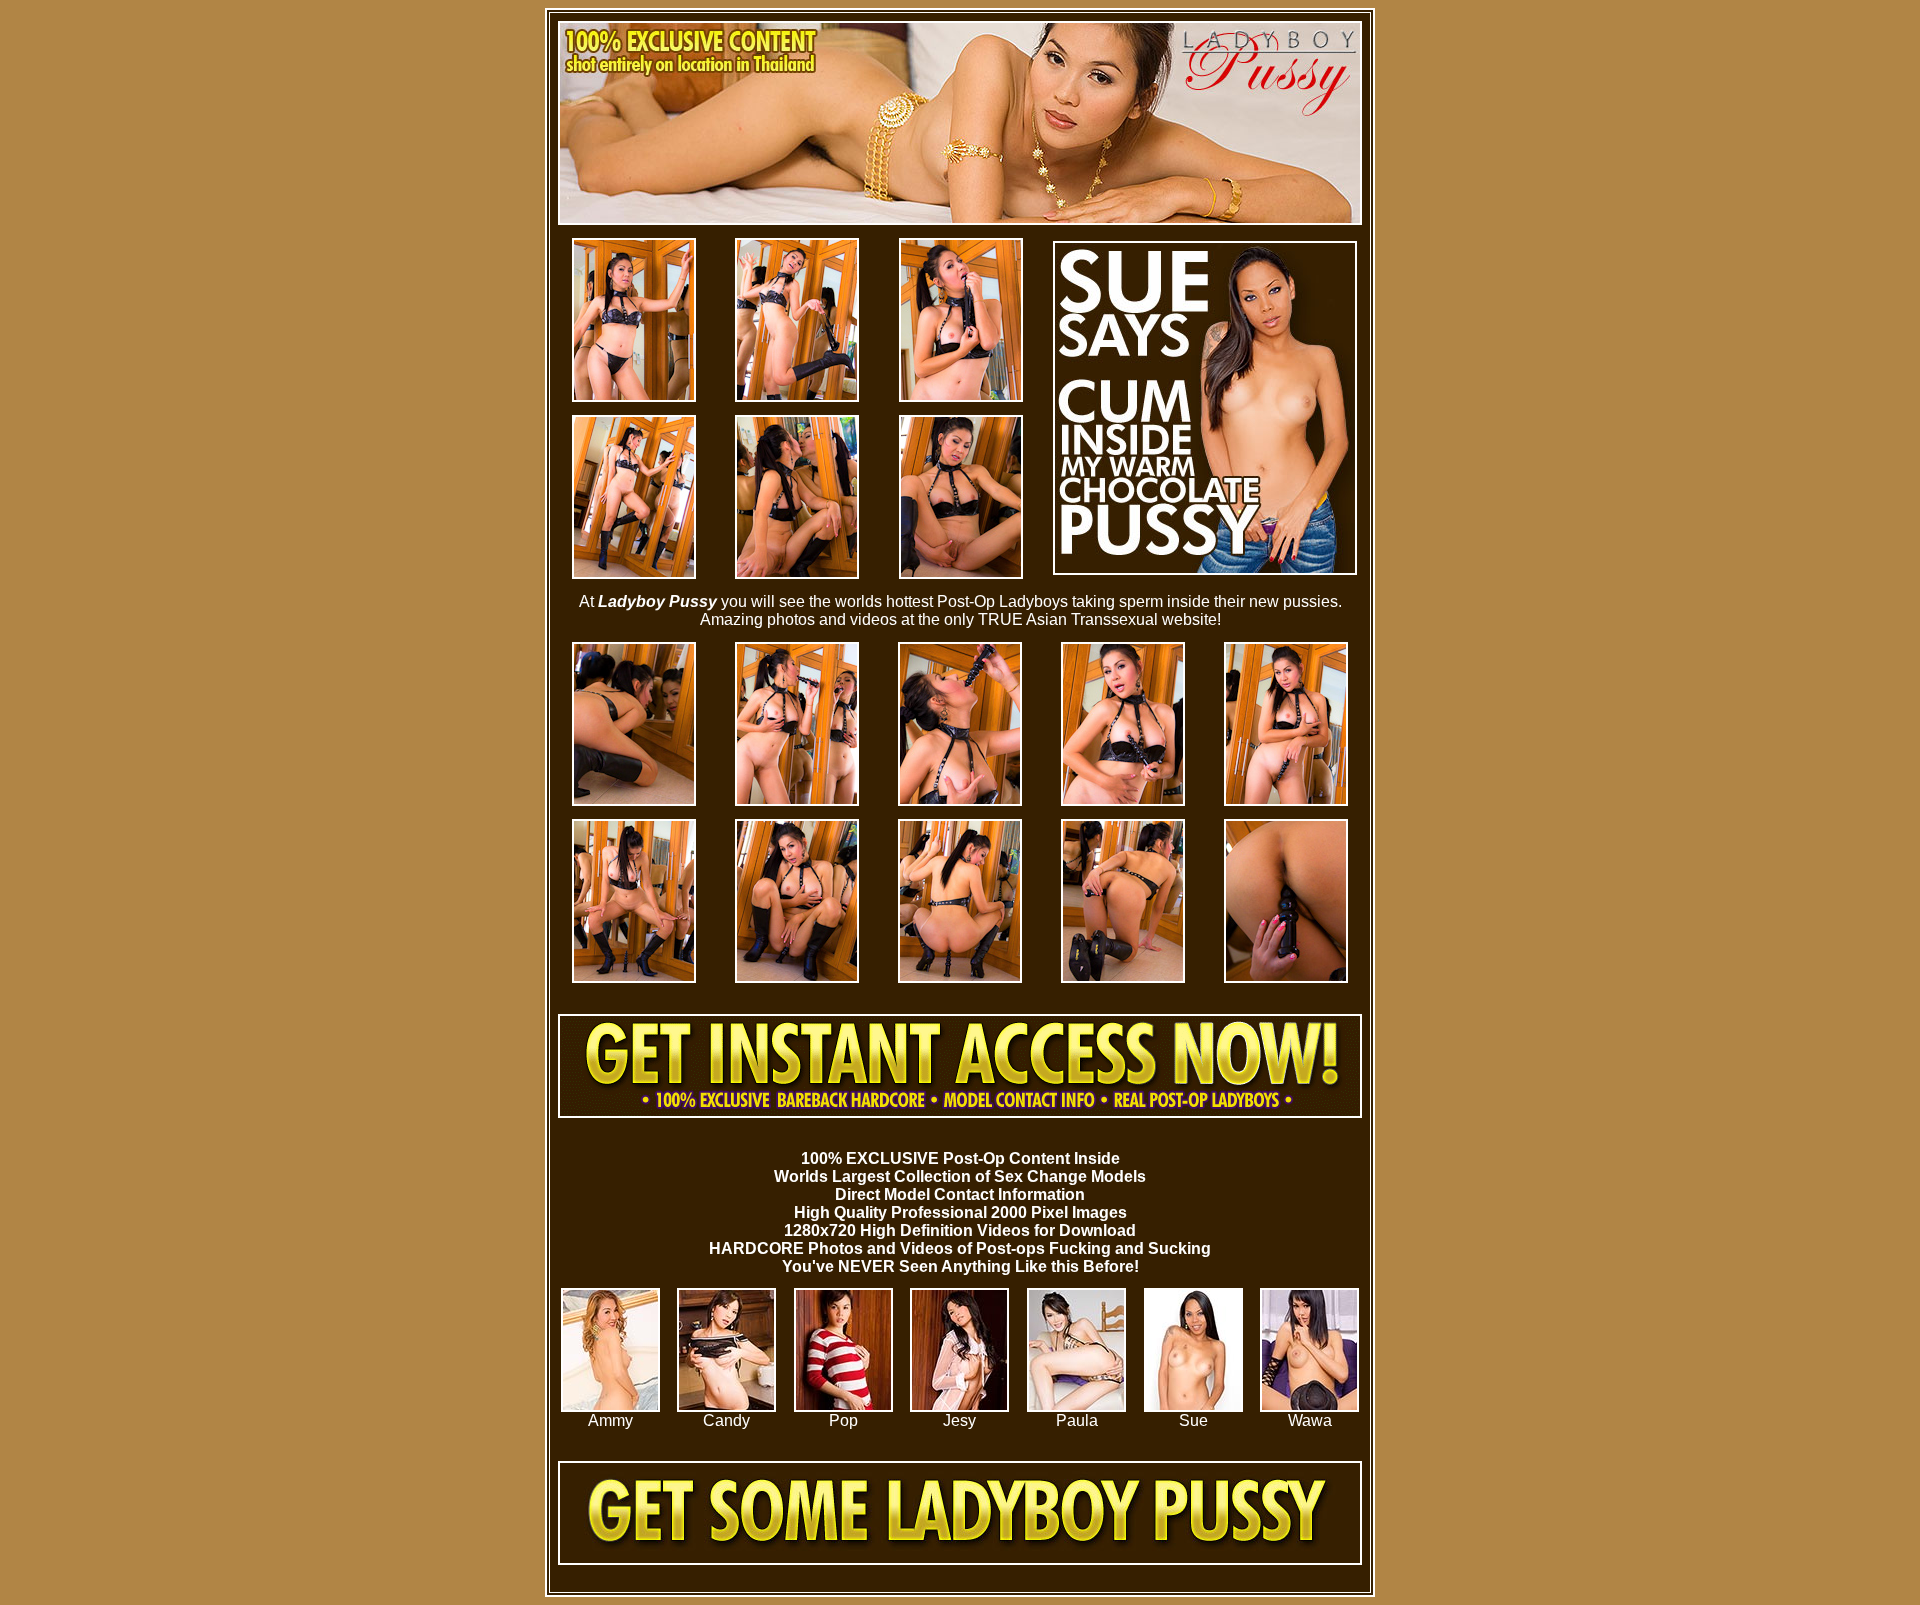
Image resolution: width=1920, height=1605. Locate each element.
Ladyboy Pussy (657, 601)
